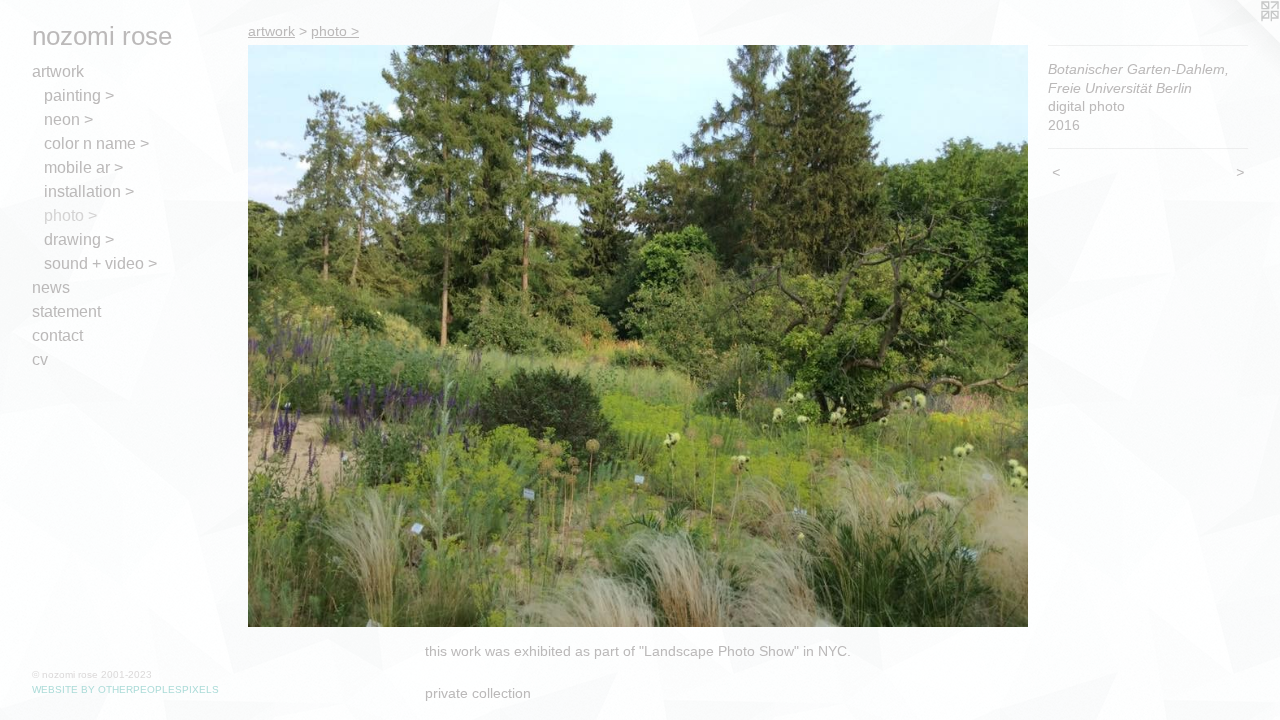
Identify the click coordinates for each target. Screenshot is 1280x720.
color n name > (96, 143)
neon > (68, 119)
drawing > (79, 239)
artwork (58, 71)
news (51, 287)
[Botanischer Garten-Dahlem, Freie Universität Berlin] (638, 336)
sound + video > (100, 263)
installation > (89, 191)
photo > (70, 215)
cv (40, 359)
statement (66, 311)
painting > (79, 95)
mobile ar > (83, 167)
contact (57, 335)
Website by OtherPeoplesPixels (125, 689)
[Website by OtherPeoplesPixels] (1240, 40)
